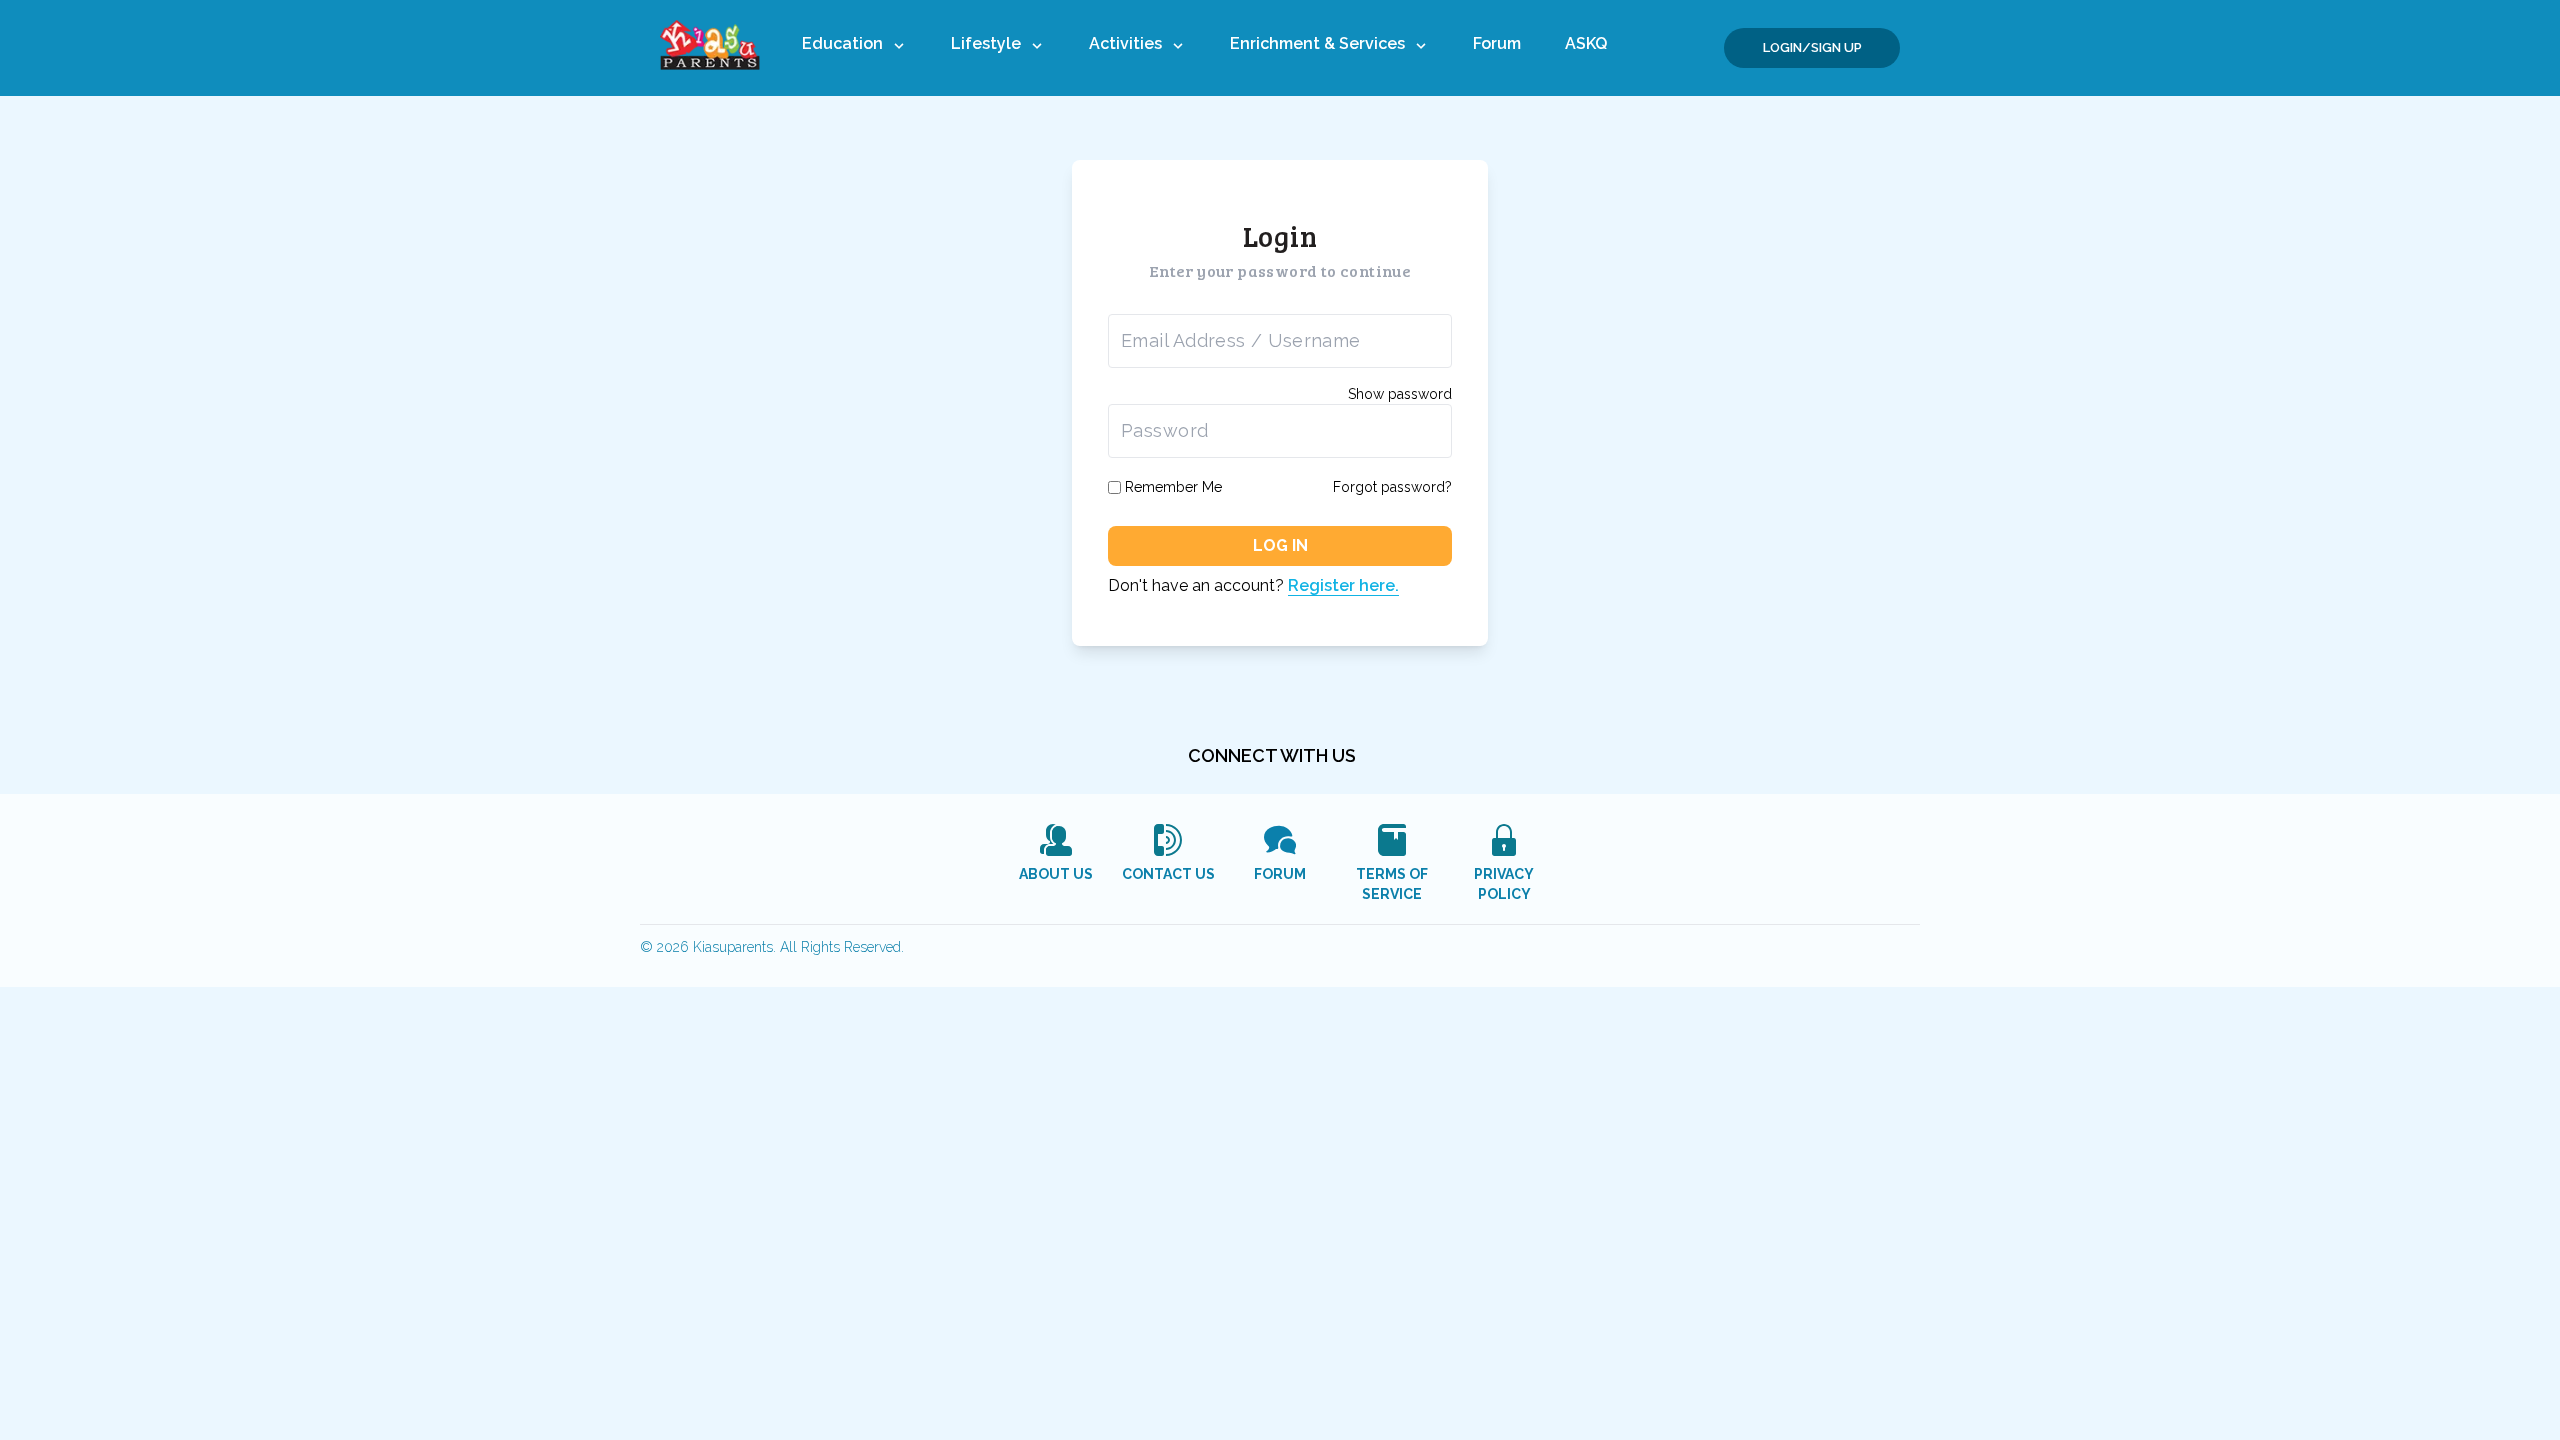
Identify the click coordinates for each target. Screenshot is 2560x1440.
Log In (1280, 545)
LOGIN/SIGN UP (1812, 47)
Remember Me (1173, 487)
